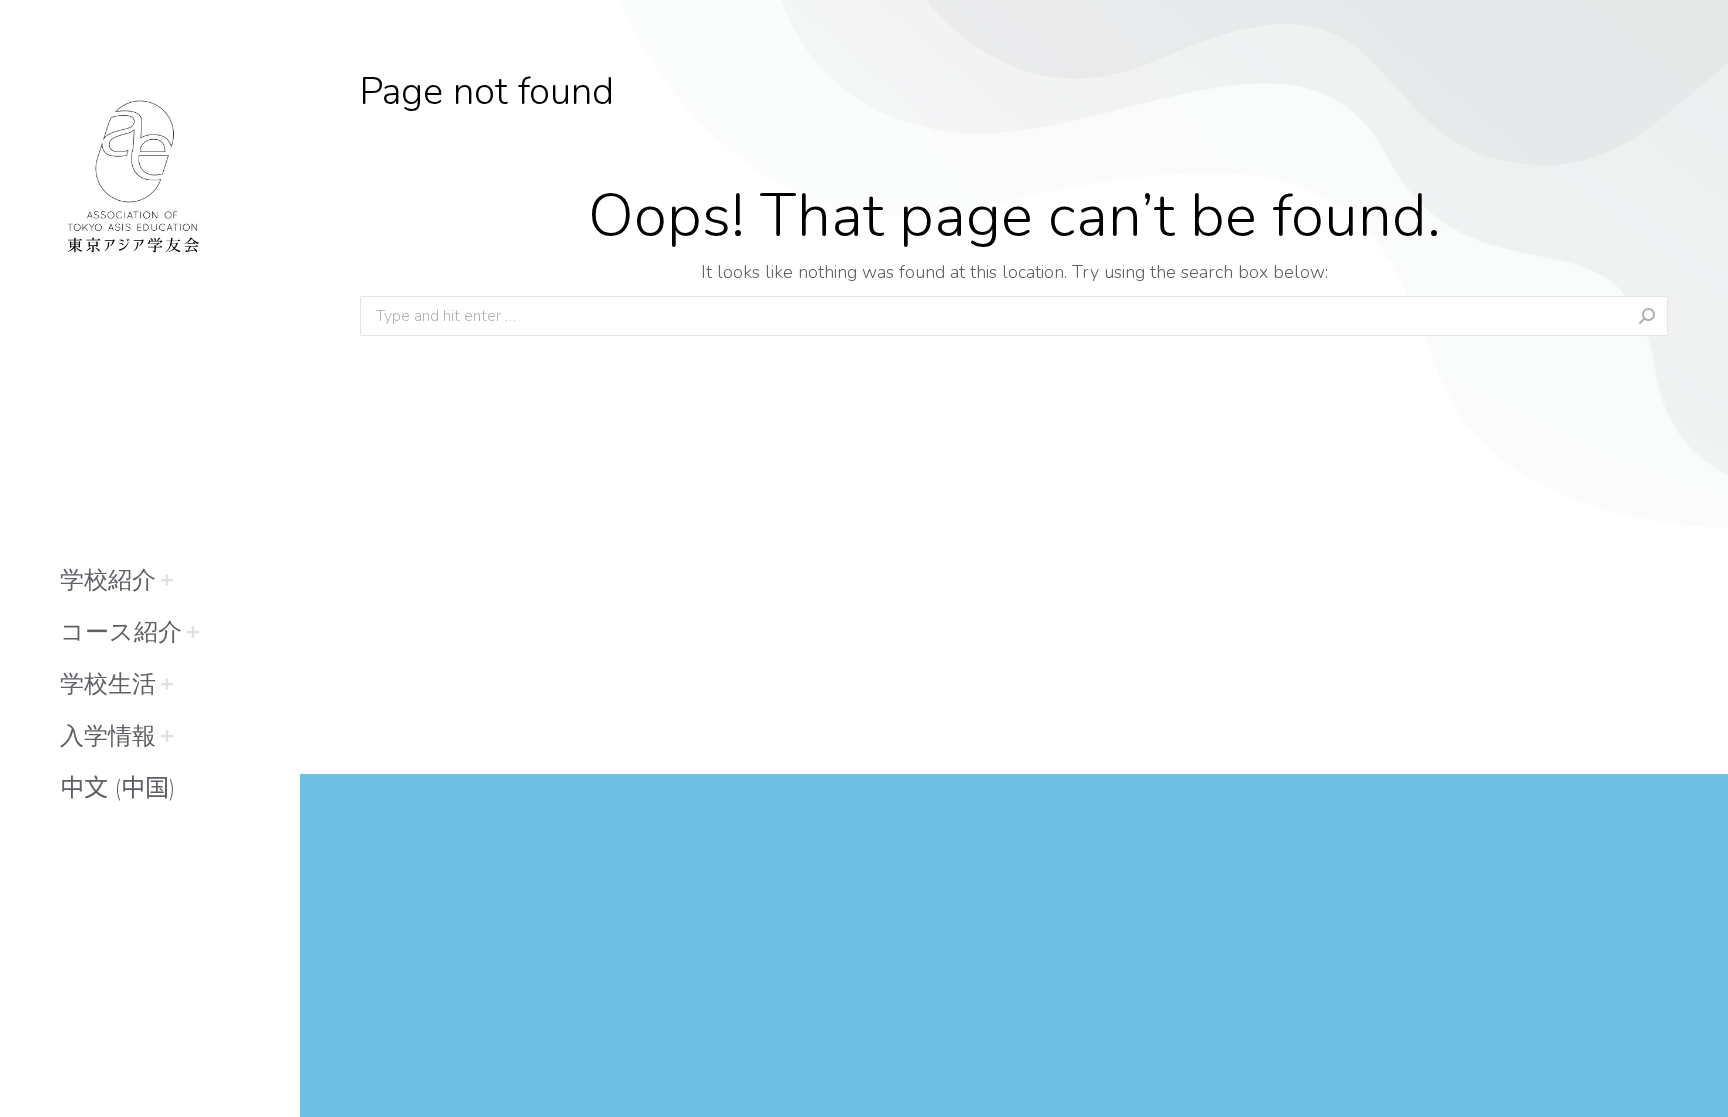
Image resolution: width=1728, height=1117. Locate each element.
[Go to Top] (1698, 1087)
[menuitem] (108, 580)
